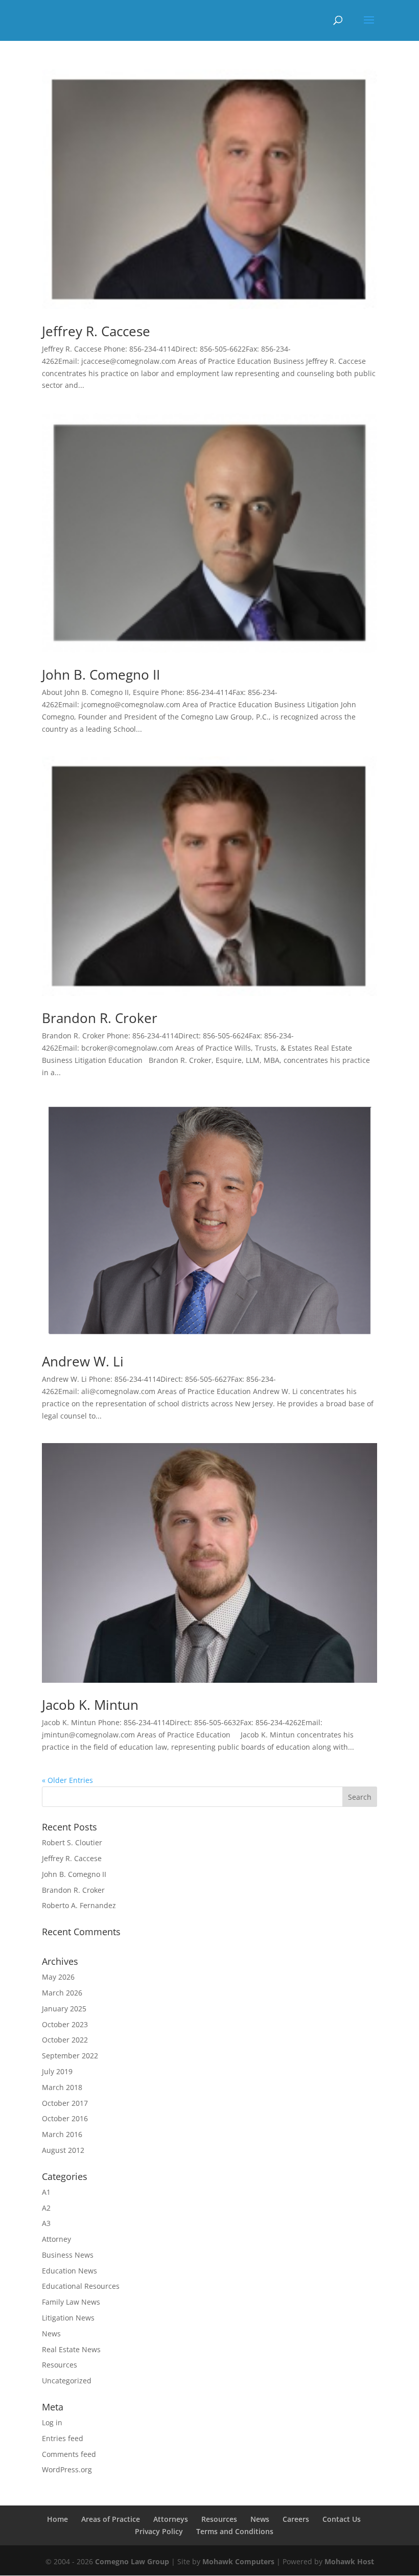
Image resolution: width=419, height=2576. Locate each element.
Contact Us (342, 2519)
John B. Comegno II (101, 675)
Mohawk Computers (238, 2561)
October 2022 (65, 2040)
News (51, 2334)
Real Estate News (71, 2349)
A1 (46, 2192)
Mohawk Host (349, 2561)
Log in (52, 2422)
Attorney (56, 2239)
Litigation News (68, 2318)
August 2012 (63, 2150)
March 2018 (62, 2087)
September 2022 (70, 2056)
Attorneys (171, 2519)
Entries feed (63, 2438)
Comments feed (69, 2454)
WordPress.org (67, 2469)
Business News (68, 2255)
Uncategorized (67, 2381)
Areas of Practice (111, 2519)
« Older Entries (67, 1780)
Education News (69, 2271)
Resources (60, 2365)
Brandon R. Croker (100, 1018)
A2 (46, 2208)
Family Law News (71, 2302)
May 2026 (58, 1977)
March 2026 (62, 1993)
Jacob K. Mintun (90, 1705)
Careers (296, 2519)
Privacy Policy (159, 2531)
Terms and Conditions (235, 2531)
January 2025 (64, 2009)
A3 (46, 2223)
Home (57, 2519)
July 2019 (57, 2071)
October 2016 (65, 2118)
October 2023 (65, 2024)
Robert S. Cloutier (72, 1842)
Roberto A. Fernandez (79, 1905)
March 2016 (62, 2134)
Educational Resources (81, 2286)
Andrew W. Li (83, 1361)
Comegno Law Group (132, 2561)
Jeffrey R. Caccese (96, 331)
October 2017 (65, 2103)
